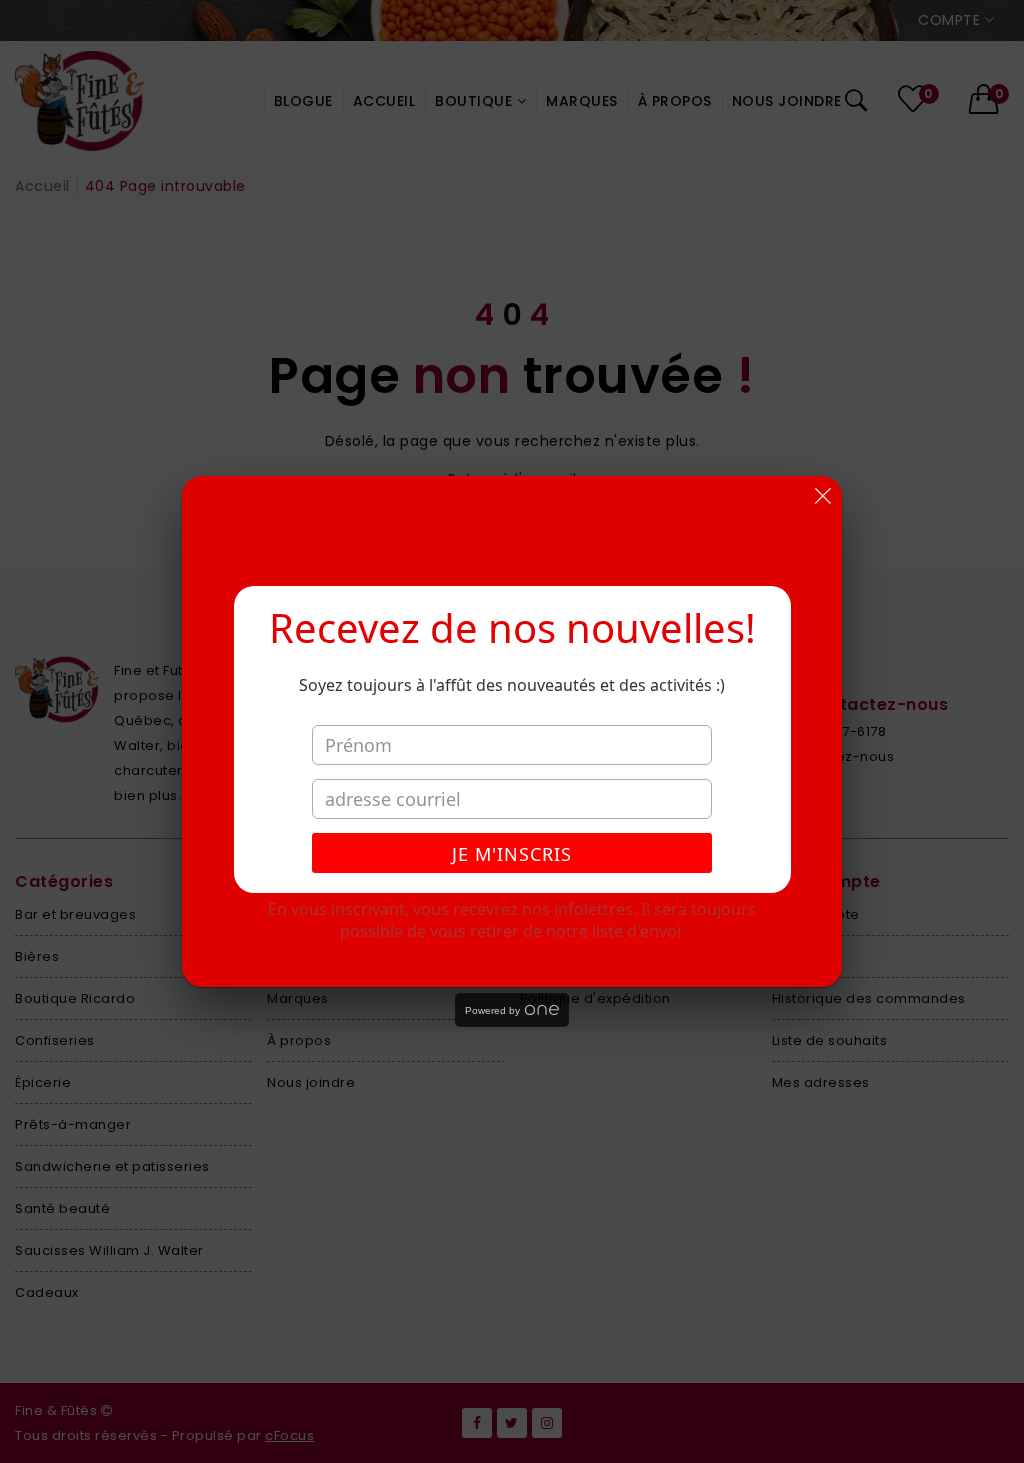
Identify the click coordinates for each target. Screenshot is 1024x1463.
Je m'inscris (512, 854)
